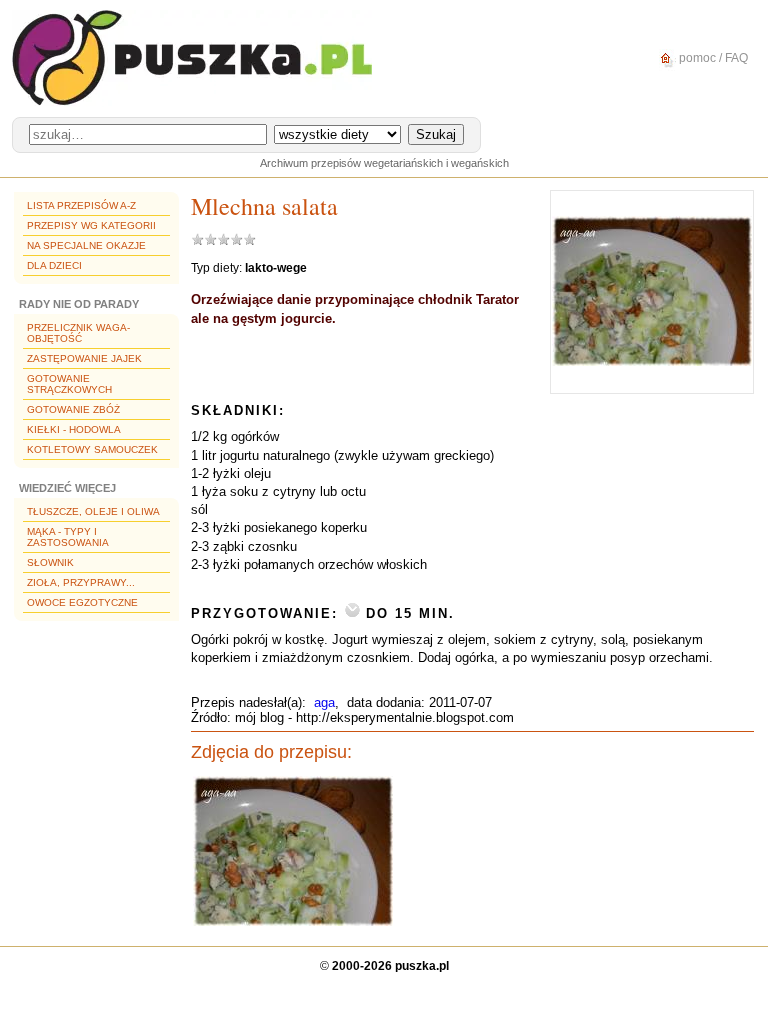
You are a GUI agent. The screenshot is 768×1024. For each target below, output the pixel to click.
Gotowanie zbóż (73, 409)
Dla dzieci (54, 265)
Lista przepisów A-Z (81, 205)
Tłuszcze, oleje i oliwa (93, 511)
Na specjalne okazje (86, 245)
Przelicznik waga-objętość (78, 333)
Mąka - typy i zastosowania (68, 537)
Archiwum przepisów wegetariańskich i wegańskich (384, 163)
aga (324, 702)
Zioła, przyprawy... (81, 582)
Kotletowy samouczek (92, 449)
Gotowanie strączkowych (69, 384)
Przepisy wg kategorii (91, 225)
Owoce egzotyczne (82, 602)
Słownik (50, 562)
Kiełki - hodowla (74, 429)
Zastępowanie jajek (84, 358)
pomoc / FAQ (712, 58)
